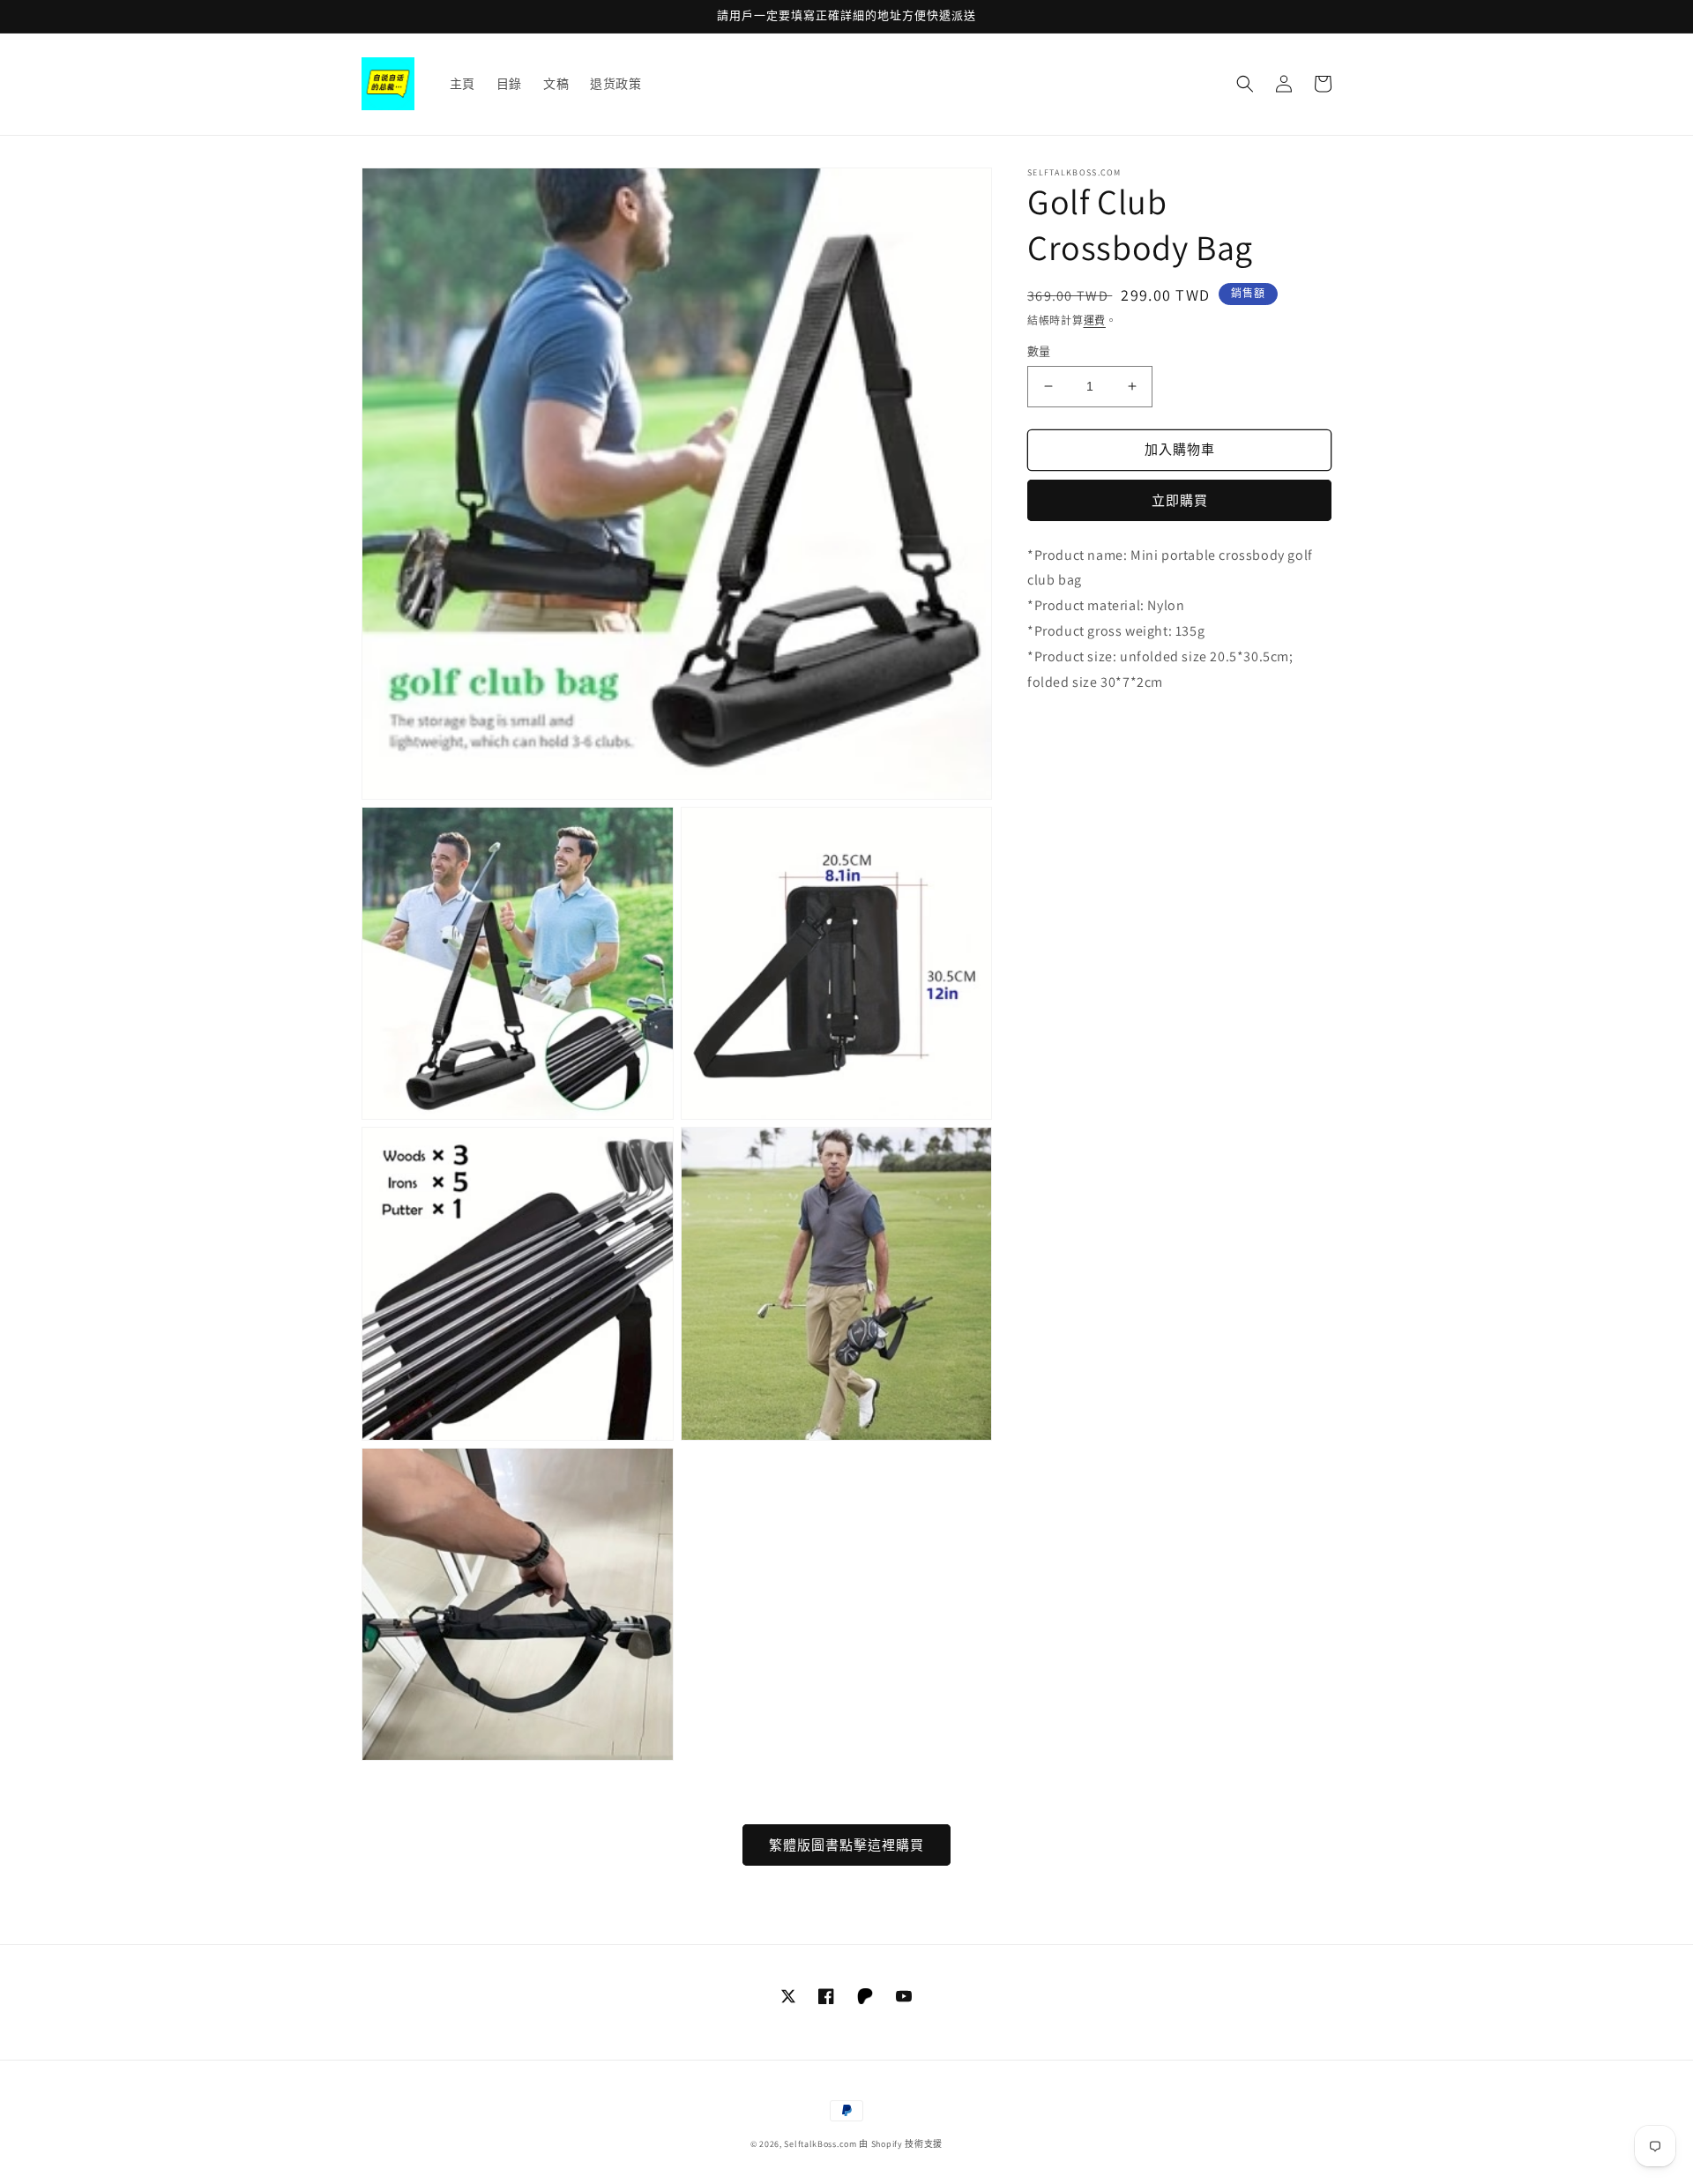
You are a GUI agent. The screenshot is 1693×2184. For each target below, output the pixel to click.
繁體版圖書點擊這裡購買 (846, 1845)
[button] (1245, 84)
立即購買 (1180, 500)
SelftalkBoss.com (820, 2144)
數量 (1039, 351)
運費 (1095, 321)
